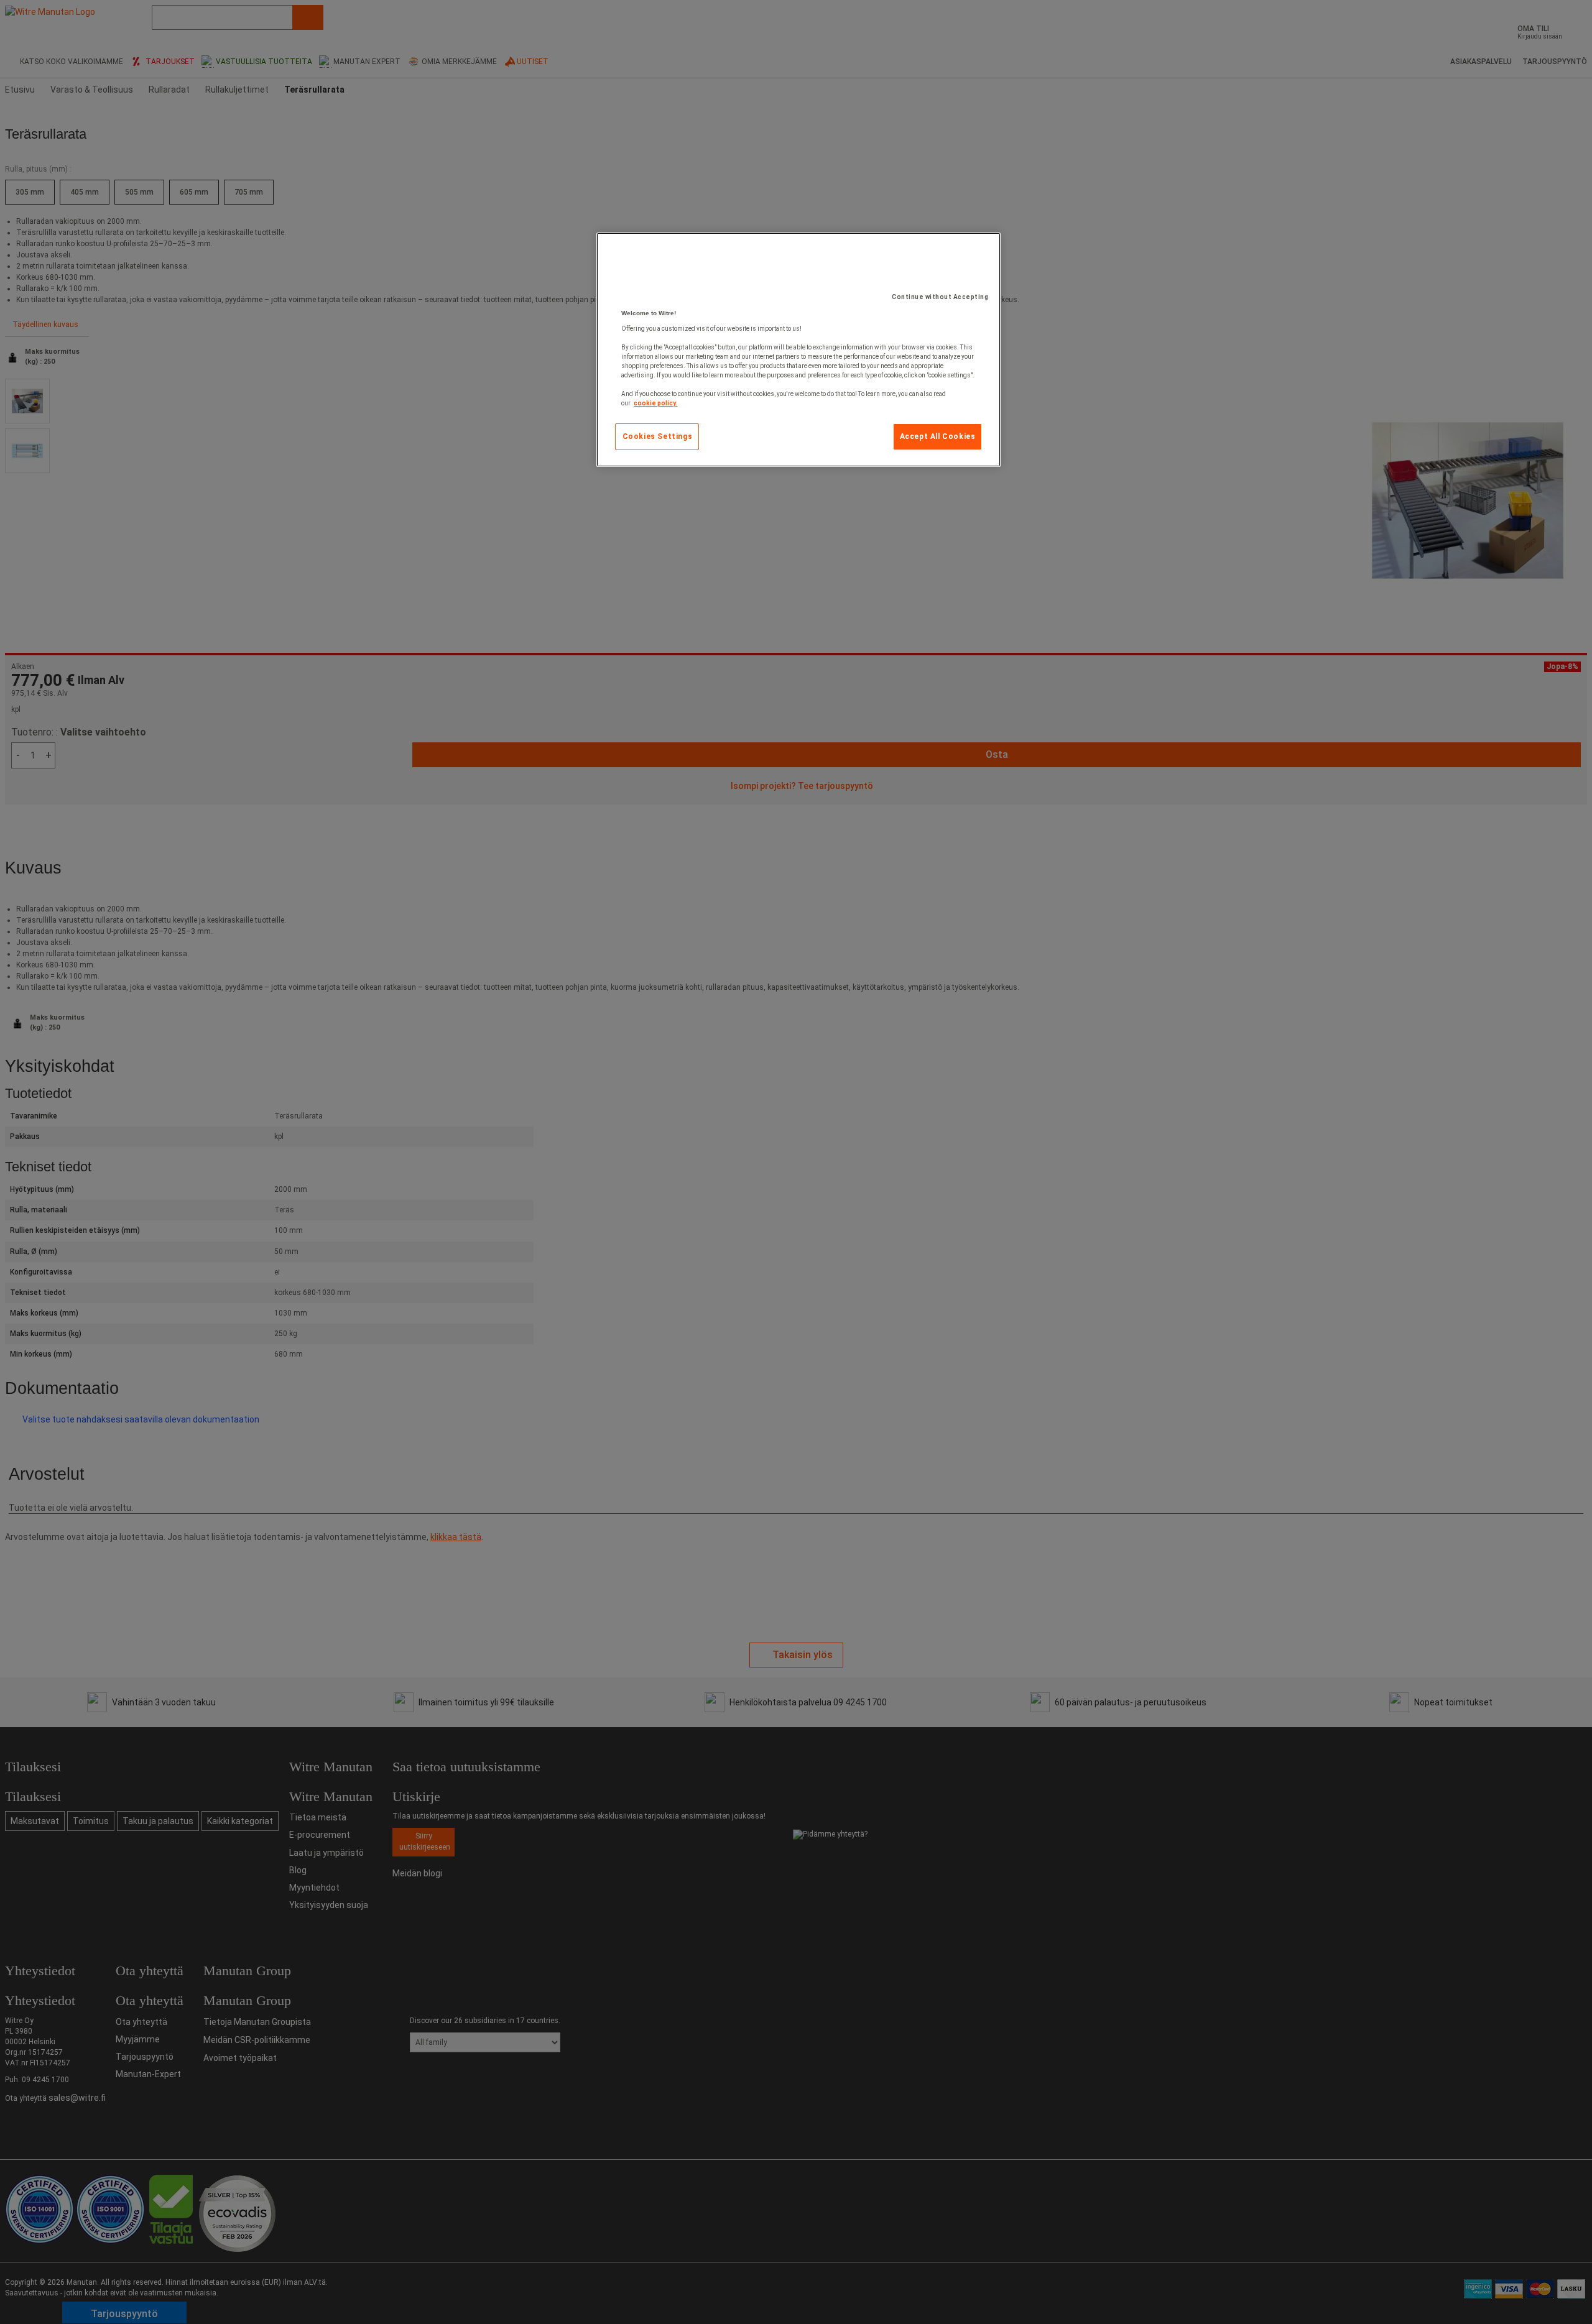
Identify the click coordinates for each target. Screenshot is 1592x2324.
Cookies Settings (658, 436)
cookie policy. (655, 403)
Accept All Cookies (938, 436)
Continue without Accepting (940, 297)
